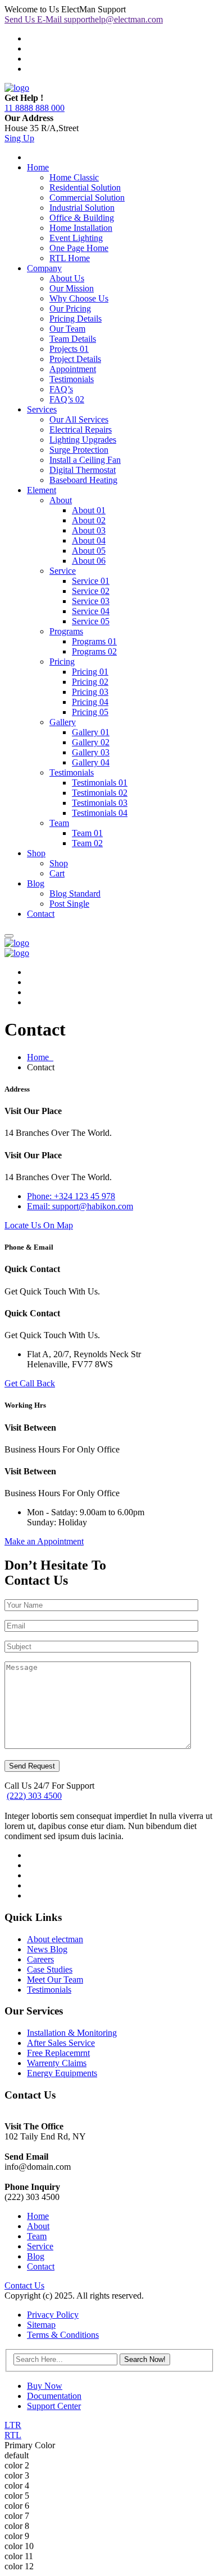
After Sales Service (61, 2043)
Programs (66, 631)
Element (42, 490)
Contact (41, 914)
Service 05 (91, 621)
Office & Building (82, 218)
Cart (57, 873)
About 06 (89, 561)
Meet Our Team (55, 1979)
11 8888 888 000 (35, 108)
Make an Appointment (44, 1541)
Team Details (73, 339)
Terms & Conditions (63, 2335)
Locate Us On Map (39, 1225)
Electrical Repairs (81, 430)
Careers (40, 1959)
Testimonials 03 (100, 803)
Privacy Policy (53, 2315)
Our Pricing (70, 308)
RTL (13, 2435)
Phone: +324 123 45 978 (71, 1196)
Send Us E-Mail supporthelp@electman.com (84, 19)
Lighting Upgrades (83, 440)
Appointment (73, 369)
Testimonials (72, 379)
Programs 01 (94, 641)
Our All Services (79, 419)
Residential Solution (85, 187)
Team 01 (87, 833)
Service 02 (91, 591)
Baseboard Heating (83, 480)
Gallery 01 (91, 732)
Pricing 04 (90, 702)
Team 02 (87, 843)
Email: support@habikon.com (80, 1206)
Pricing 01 (90, 672)
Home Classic (74, 177)
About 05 (89, 551)
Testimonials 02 (100, 793)
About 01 (89, 510)
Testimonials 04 (100, 813)
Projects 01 (69, 349)
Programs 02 (94, 651)
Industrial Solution (82, 208)
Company (44, 268)
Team (59, 823)
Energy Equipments (62, 2073)
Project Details (75, 359)
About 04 (89, 540)
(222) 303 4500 (34, 1796)
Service (63, 571)
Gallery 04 (91, 762)
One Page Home (79, 248)
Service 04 (91, 611)
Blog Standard (75, 894)
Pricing (62, 662)
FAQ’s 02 (67, 399)
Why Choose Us (79, 298)
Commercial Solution (87, 198)
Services (42, 409)
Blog (36, 883)
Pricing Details (76, 319)
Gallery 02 (91, 742)
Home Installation (81, 228)
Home (38, 167)
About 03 (89, 530)
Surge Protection (79, 450)
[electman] (17, 88)
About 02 (89, 520)
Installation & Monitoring (72, 2033)
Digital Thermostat (83, 470)
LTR (13, 2425)
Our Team (67, 329)
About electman (55, 1939)
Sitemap (41, 2325)
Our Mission (72, 288)
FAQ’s (61, 389)
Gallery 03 (91, 752)
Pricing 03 (90, 692)
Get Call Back (30, 1383)
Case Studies (50, 1969)
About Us (67, 278)
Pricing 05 (90, 712)
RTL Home (70, 258)
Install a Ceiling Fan (85, 460)
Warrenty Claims (57, 2063)
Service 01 (91, 581)
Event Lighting (76, 238)
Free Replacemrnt (58, 2053)
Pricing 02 (90, 682)
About (61, 500)
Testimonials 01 (100, 783)
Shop (36, 853)
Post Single (69, 904)
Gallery (63, 722)
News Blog (47, 1949)
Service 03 (91, 601)
